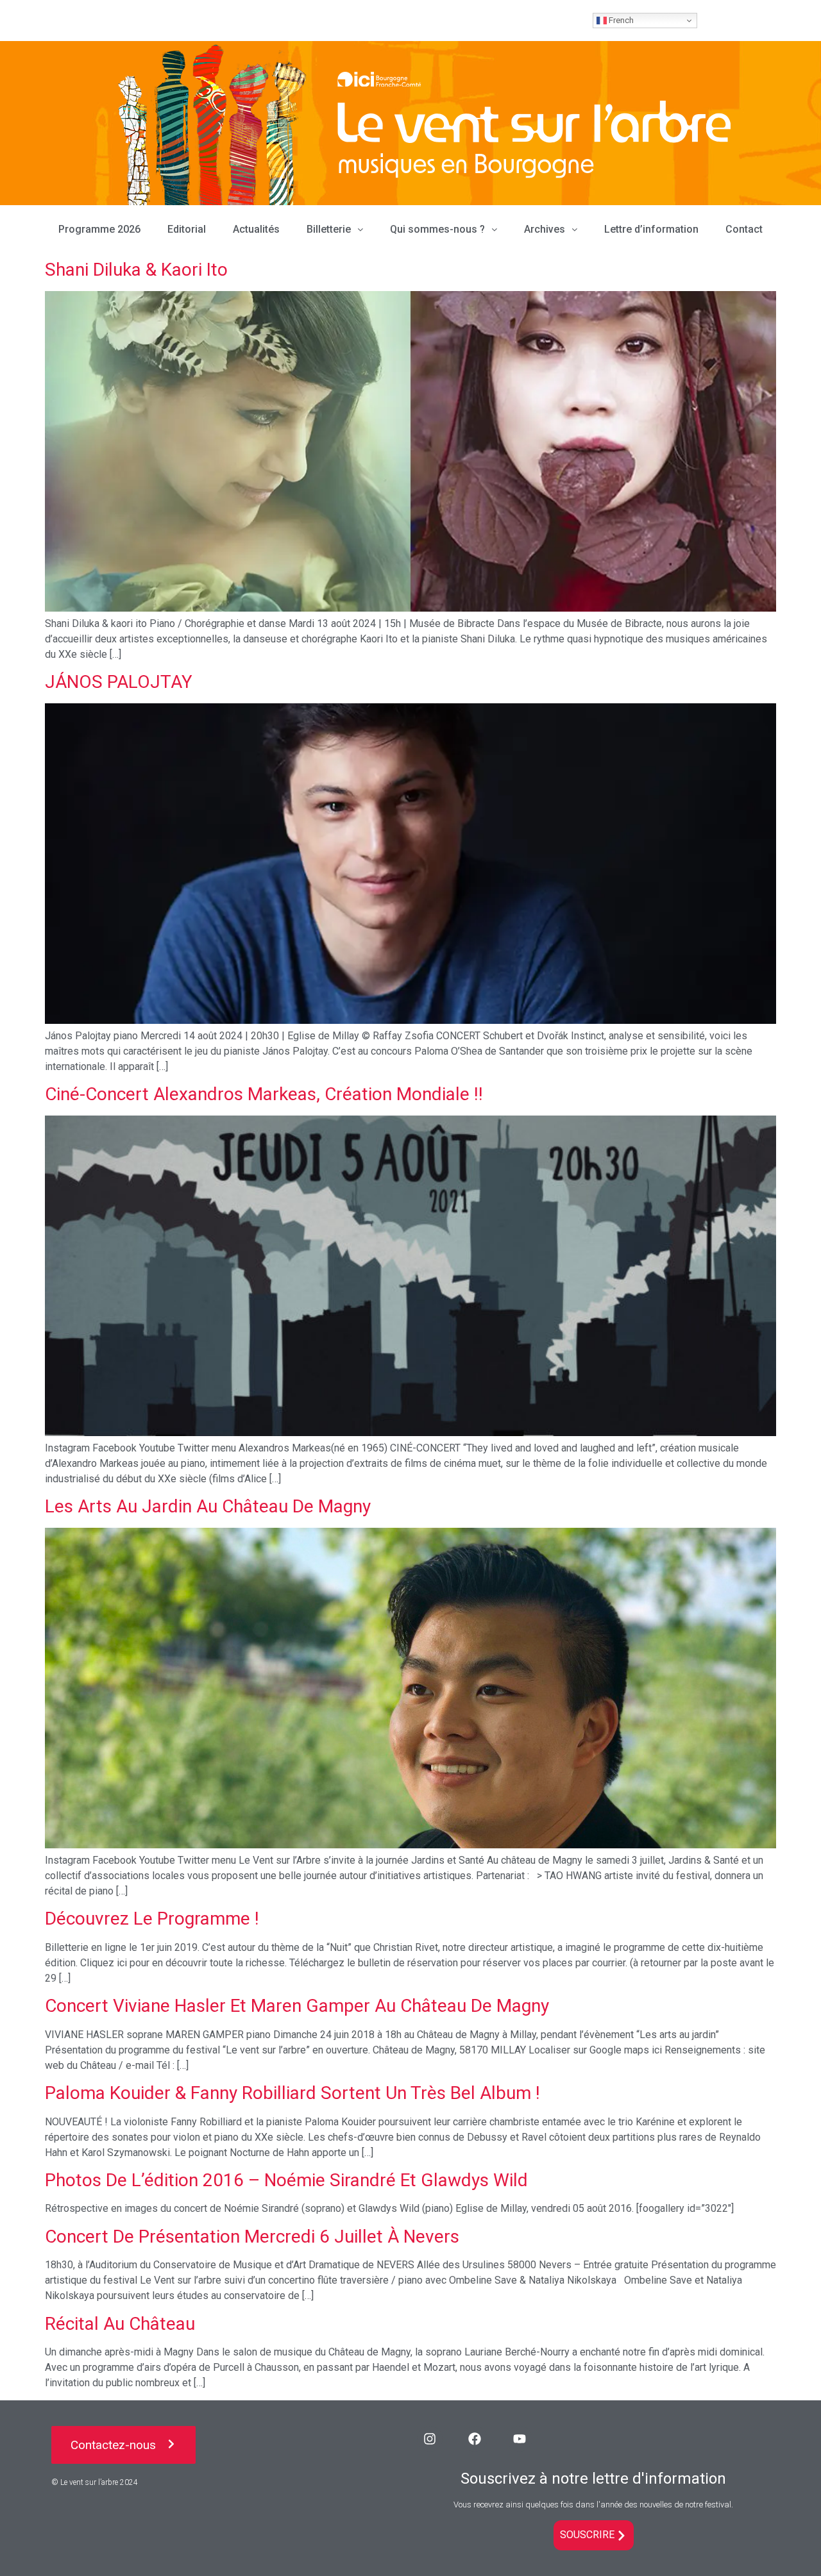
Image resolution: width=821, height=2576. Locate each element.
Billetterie (329, 229)
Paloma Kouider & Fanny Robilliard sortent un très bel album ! (292, 2093)
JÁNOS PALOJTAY (119, 682)
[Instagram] (430, 2439)
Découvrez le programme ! (152, 1919)
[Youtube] (520, 2439)
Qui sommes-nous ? (437, 229)
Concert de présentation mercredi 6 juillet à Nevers (252, 2237)
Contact (744, 229)
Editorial (187, 229)
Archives (545, 229)
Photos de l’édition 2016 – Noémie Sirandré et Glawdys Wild (286, 2180)
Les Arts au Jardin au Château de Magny (208, 1506)
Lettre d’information (651, 229)
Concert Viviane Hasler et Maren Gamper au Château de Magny (297, 2006)
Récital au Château (120, 2324)
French (620, 20)
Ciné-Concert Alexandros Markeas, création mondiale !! (264, 1094)
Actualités (256, 229)
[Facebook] (475, 2439)
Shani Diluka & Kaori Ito (136, 270)
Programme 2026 (99, 229)
